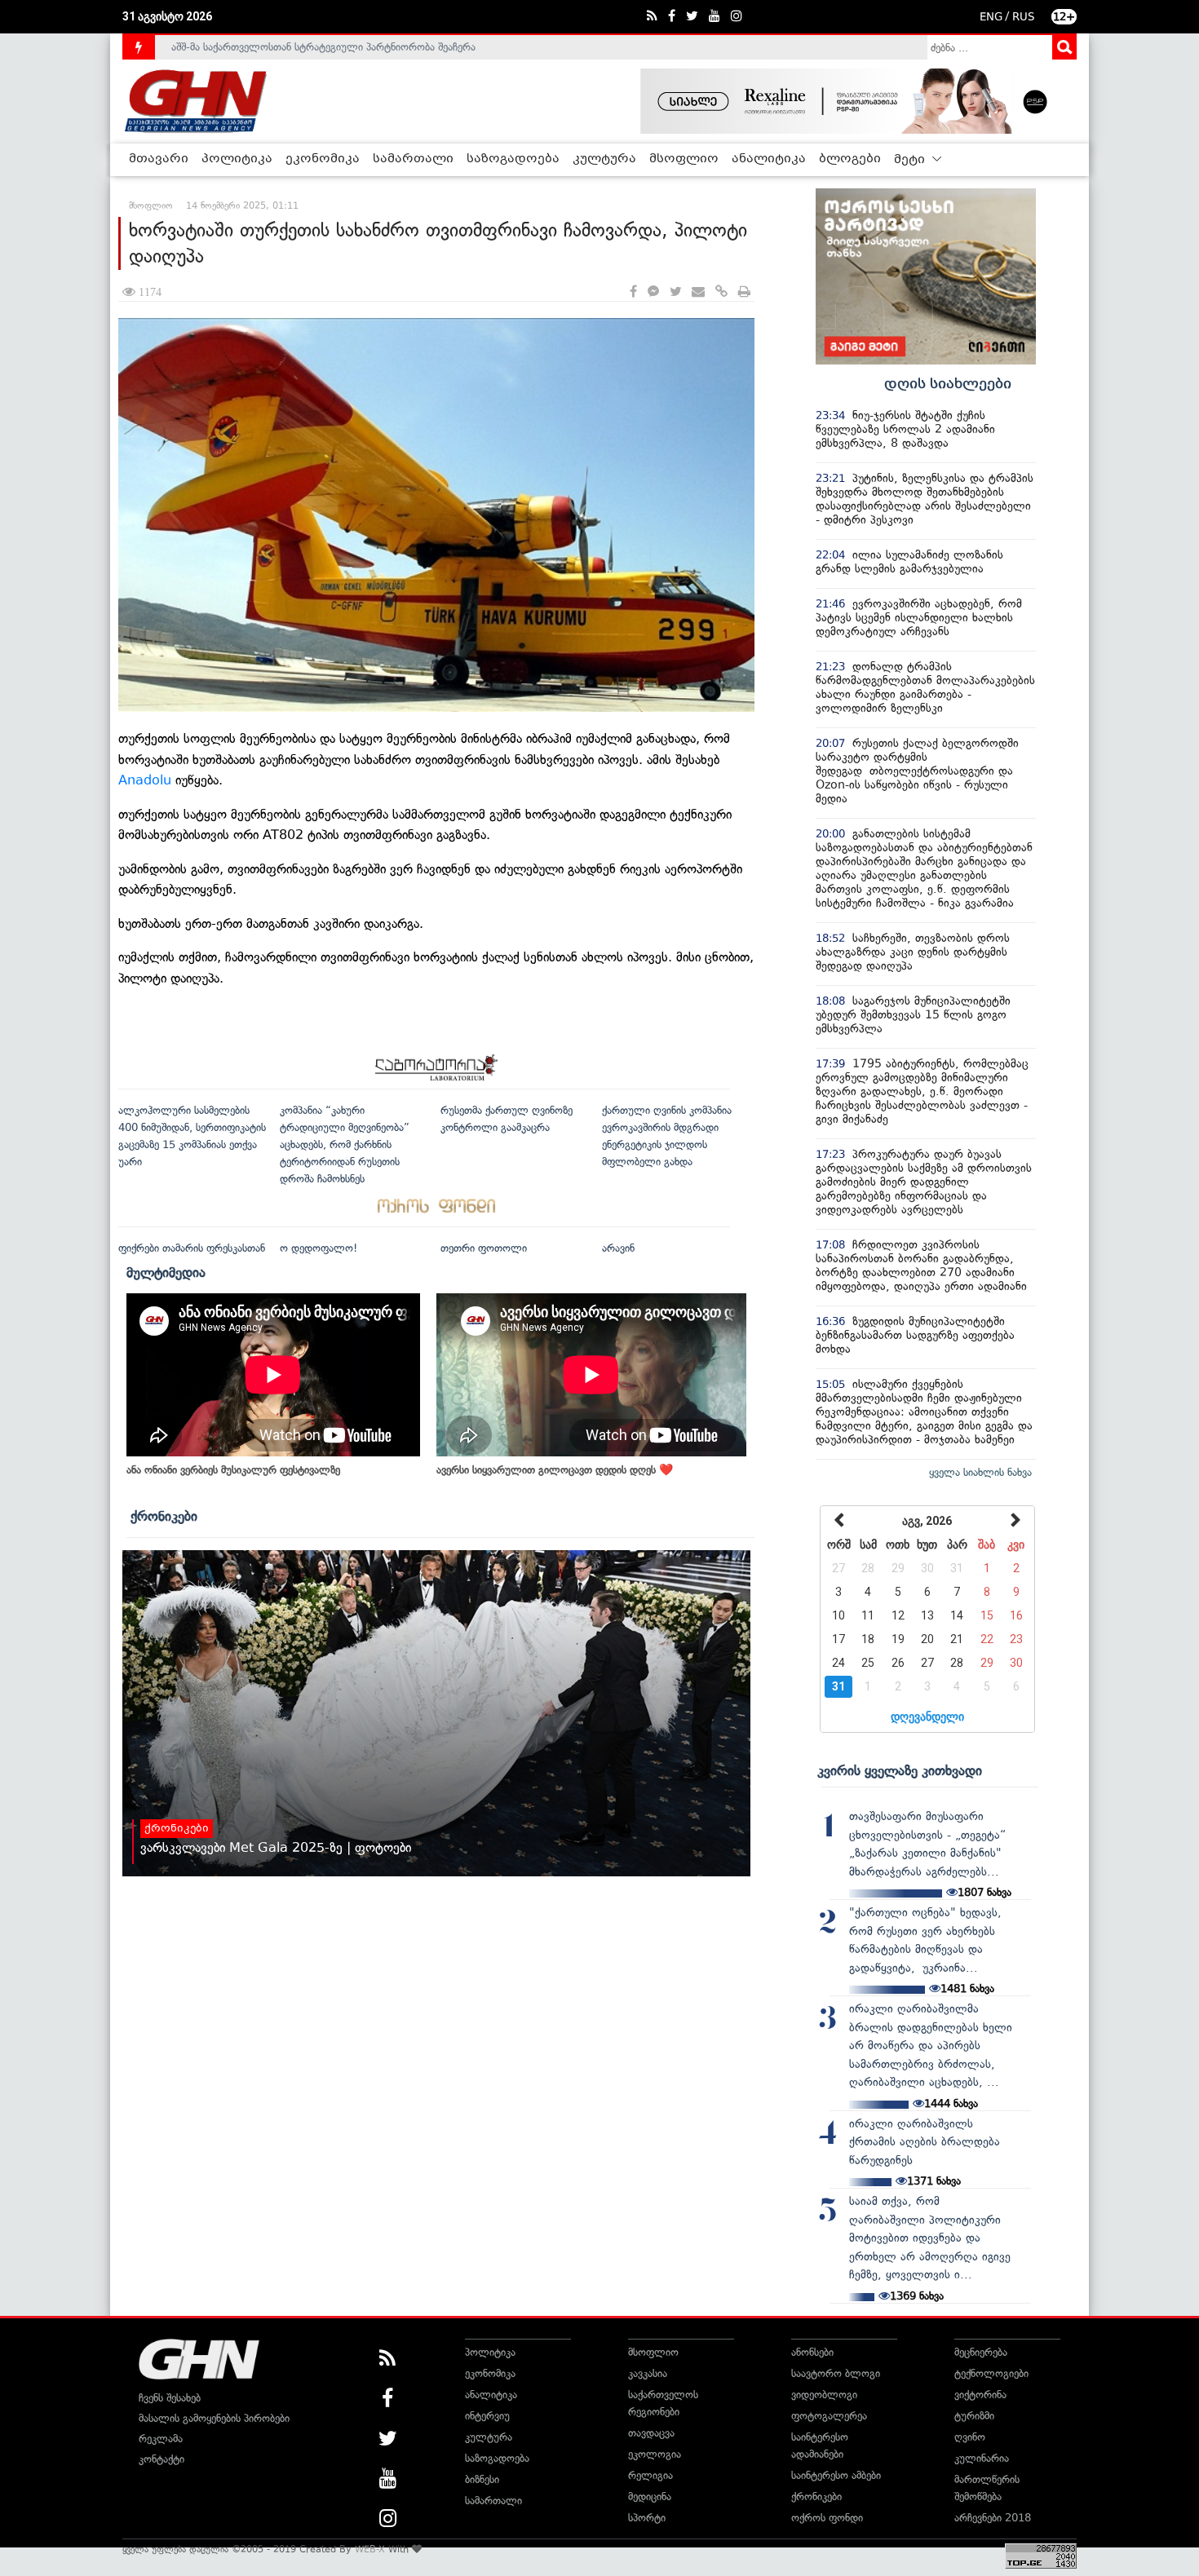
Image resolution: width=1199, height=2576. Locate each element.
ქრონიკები (164, 1516)
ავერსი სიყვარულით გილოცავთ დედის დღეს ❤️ (555, 1470)
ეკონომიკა (323, 159)
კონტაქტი (161, 2459)
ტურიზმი (974, 2416)
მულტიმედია (166, 1272)
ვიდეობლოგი (824, 2395)
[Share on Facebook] (633, 292)
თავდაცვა (651, 2433)
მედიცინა (650, 2496)
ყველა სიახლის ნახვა (980, 1472)
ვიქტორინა (980, 2395)
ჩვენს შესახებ (170, 2398)
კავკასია (648, 2373)
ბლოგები (850, 159)
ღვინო (970, 2437)
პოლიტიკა (237, 159)
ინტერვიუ (487, 2416)
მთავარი (159, 159)
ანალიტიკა (769, 159)
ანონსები (812, 2352)
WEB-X (370, 2549)
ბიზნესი (482, 2479)
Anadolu (145, 780)
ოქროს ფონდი (827, 2518)
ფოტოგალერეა (829, 2416)
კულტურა (604, 159)
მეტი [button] (911, 160)
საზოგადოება (513, 159)
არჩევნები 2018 (993, 2518)
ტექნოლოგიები (991, 2373)
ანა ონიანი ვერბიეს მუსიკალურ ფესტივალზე (233, 1470)
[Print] (744, 292)
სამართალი (413, 159)
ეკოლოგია (655, 2454)
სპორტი (647, 2518)
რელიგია (650, 2475)
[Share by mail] (698, 292)
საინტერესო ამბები (836, 2475)
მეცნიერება (981, 2352)
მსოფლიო (684, 159)
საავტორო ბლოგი (836, 2373)
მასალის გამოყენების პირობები (214, 2418)
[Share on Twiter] (675, 292)
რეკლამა (161, 2439)
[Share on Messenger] (653, 292)
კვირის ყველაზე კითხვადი (900, 1770)
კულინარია (982, 2458)
